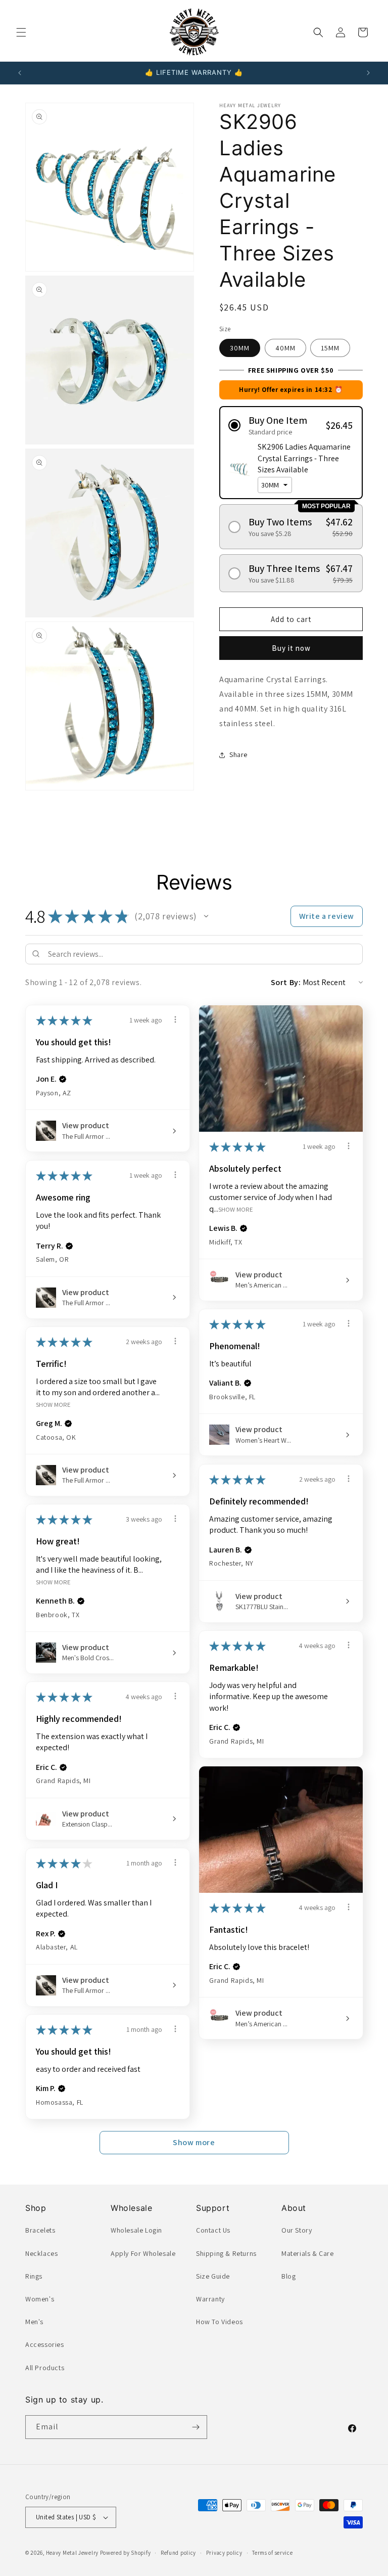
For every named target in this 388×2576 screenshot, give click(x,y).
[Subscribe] (196, 2427)
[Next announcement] (368, 73)
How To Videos (220, 2322)
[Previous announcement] (20, 73)
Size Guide (213, 2276)
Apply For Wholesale (143, 2253)
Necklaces (41, 2253)
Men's (34, 2322)
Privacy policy (224, 2553)
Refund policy (178, 2553)
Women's (40, 2299)
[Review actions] (175, 1019)
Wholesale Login (136, 2230)
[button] (21, 32)
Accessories (45, 2344)
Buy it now (291, 648)
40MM (285, 348)
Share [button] (238, 754)
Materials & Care (308, 2253)
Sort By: (286, 982)
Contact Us (213, 2230)
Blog (288, 2276)
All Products (45, 2368)
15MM (330, 348)
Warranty (210, 2299)
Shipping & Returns (226, 2253)
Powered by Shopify (126, 2553)
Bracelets (40, 2230)
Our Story (297, 2230)
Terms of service (272, 2553)
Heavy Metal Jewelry (72, 2553)
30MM (240, 348)
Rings (34, 2276)
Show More (236, 1209)
